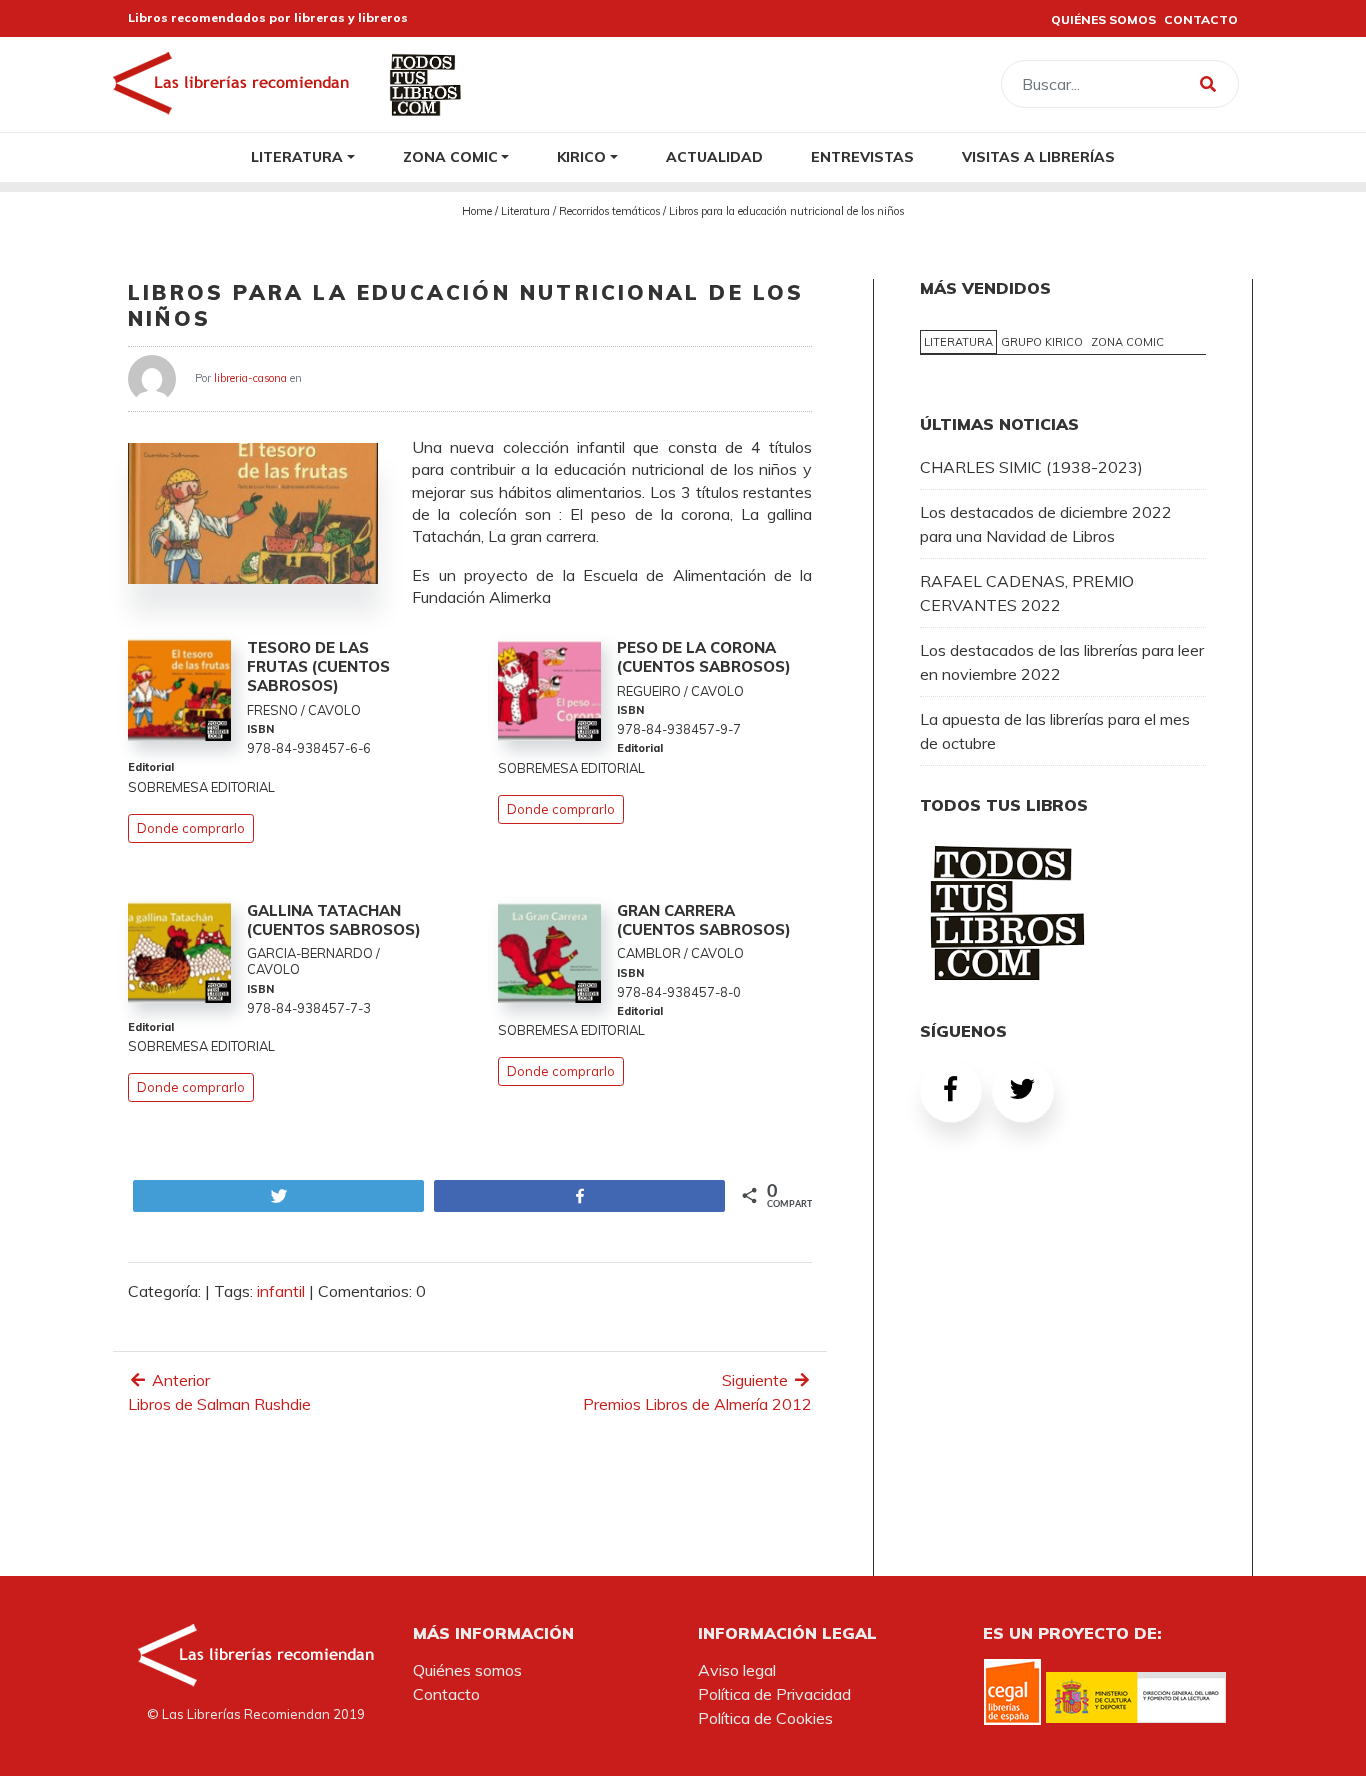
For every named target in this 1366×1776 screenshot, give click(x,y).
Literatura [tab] (958, 342)
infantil (281, 1291)
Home (477, 211)
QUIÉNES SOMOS (1103, 19)
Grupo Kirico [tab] (1042, 342)
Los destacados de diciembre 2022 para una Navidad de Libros (1046, 524)
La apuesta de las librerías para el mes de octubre (1055, 731)
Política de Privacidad (774, 1694)
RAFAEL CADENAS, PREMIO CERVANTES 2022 (1027, 593)
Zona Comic (450, 156)
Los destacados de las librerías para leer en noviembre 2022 (1062, 662)
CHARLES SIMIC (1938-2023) (1031, 467)
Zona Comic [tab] (1127, 342)
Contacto (446, 1694)
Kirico (581, 156)
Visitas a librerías (1038, 156)
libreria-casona (250, 377)
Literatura (297, 156)
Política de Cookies (765, 1718)
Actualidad (714, 156)
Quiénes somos (467, 1670)
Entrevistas (862, 156)
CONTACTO (1201, 19)
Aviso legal (737, 1670)
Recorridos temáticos (609, 211)
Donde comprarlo (191, 828)
